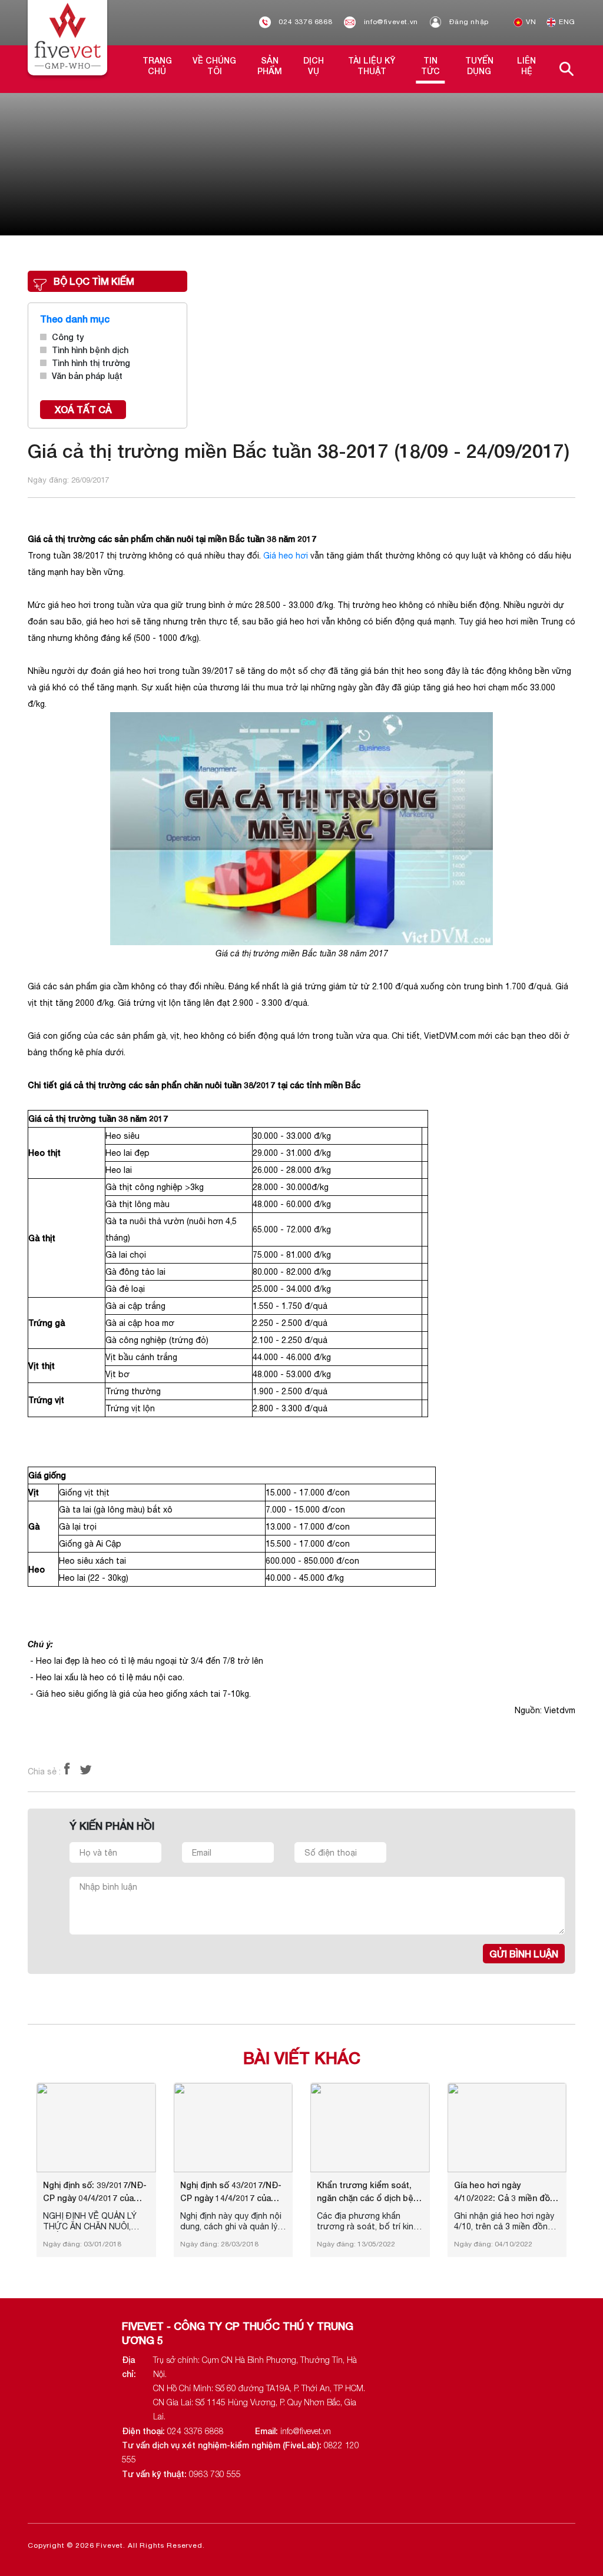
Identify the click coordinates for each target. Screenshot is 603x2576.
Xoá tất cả (83, 409)
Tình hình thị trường (91, 363)
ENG (566, 22)
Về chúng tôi (214, 66)
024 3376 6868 (304, 22)
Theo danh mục (75, 319)
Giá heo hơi (286, 556)
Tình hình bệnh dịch (90, 350)
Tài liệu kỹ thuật (372, 66)
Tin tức (430, 66)
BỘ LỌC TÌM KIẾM (94, 281)
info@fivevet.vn (390, 22)
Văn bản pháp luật (87, 376)
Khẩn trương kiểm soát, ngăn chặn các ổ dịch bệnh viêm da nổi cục (370, 2192)
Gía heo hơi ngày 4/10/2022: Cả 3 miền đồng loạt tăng (507, 2192)
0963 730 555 (215, 2474)
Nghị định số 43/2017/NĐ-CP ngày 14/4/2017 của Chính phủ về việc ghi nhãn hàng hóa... (233, 2192)
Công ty (68, 337)
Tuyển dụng (479, 66)
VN (530, 22)
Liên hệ (526, 66)
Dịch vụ (314, 66)
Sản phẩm (270, 66)
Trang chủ (157, 66)
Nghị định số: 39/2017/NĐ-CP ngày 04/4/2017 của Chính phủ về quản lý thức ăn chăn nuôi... (95, 2192)
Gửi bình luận (524, 1954)
